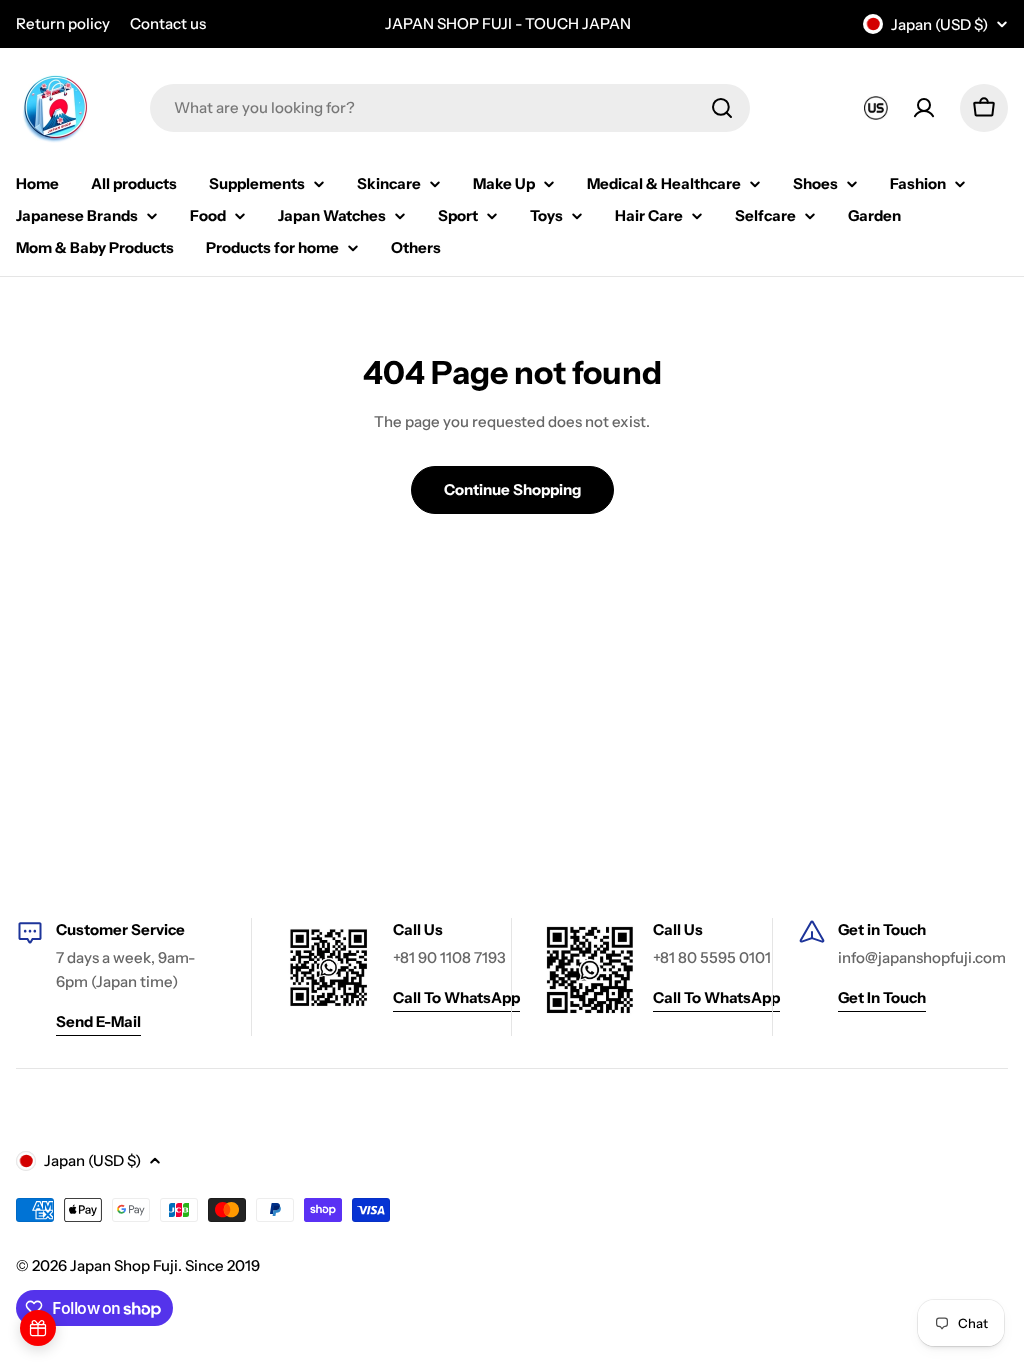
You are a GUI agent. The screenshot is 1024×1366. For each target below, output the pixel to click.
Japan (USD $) (939, 24)
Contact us (168, 23)
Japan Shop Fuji (124, 1265)
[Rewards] (38, 1328)
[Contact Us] (876, 108)
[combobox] (450, 108)
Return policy (63, 23)
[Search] (722, 108)
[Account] (924, 108)
